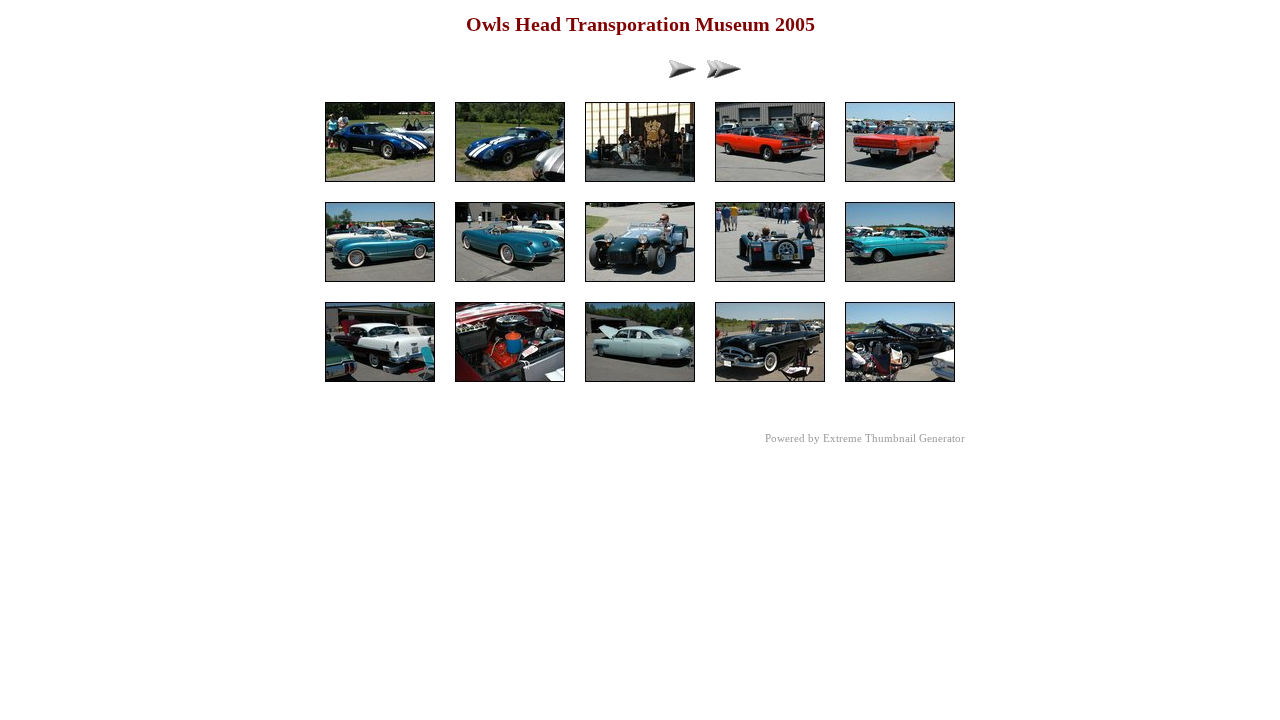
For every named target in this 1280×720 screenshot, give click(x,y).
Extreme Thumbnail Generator (894, 438)
